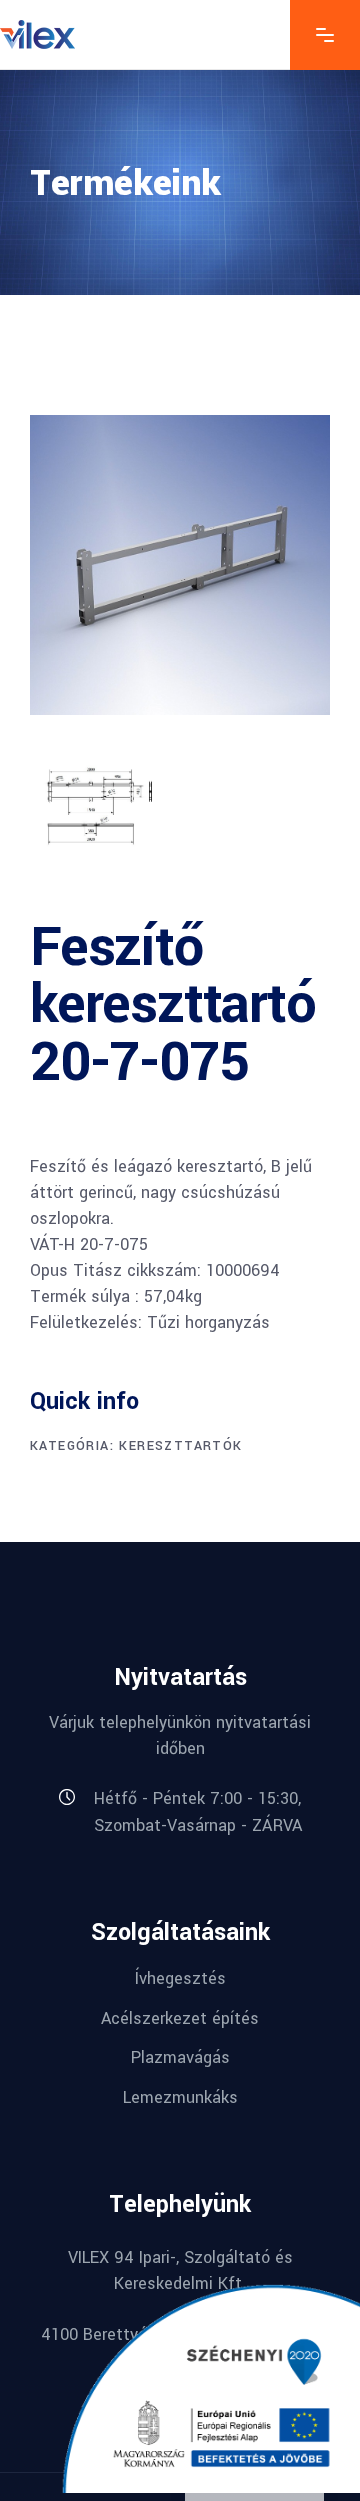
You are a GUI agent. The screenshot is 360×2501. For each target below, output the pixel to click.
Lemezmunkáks (180, 2097)
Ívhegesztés (180, 1978)
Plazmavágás (180, 2057)
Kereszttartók (180, 1446)
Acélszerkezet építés (180, 2017)
